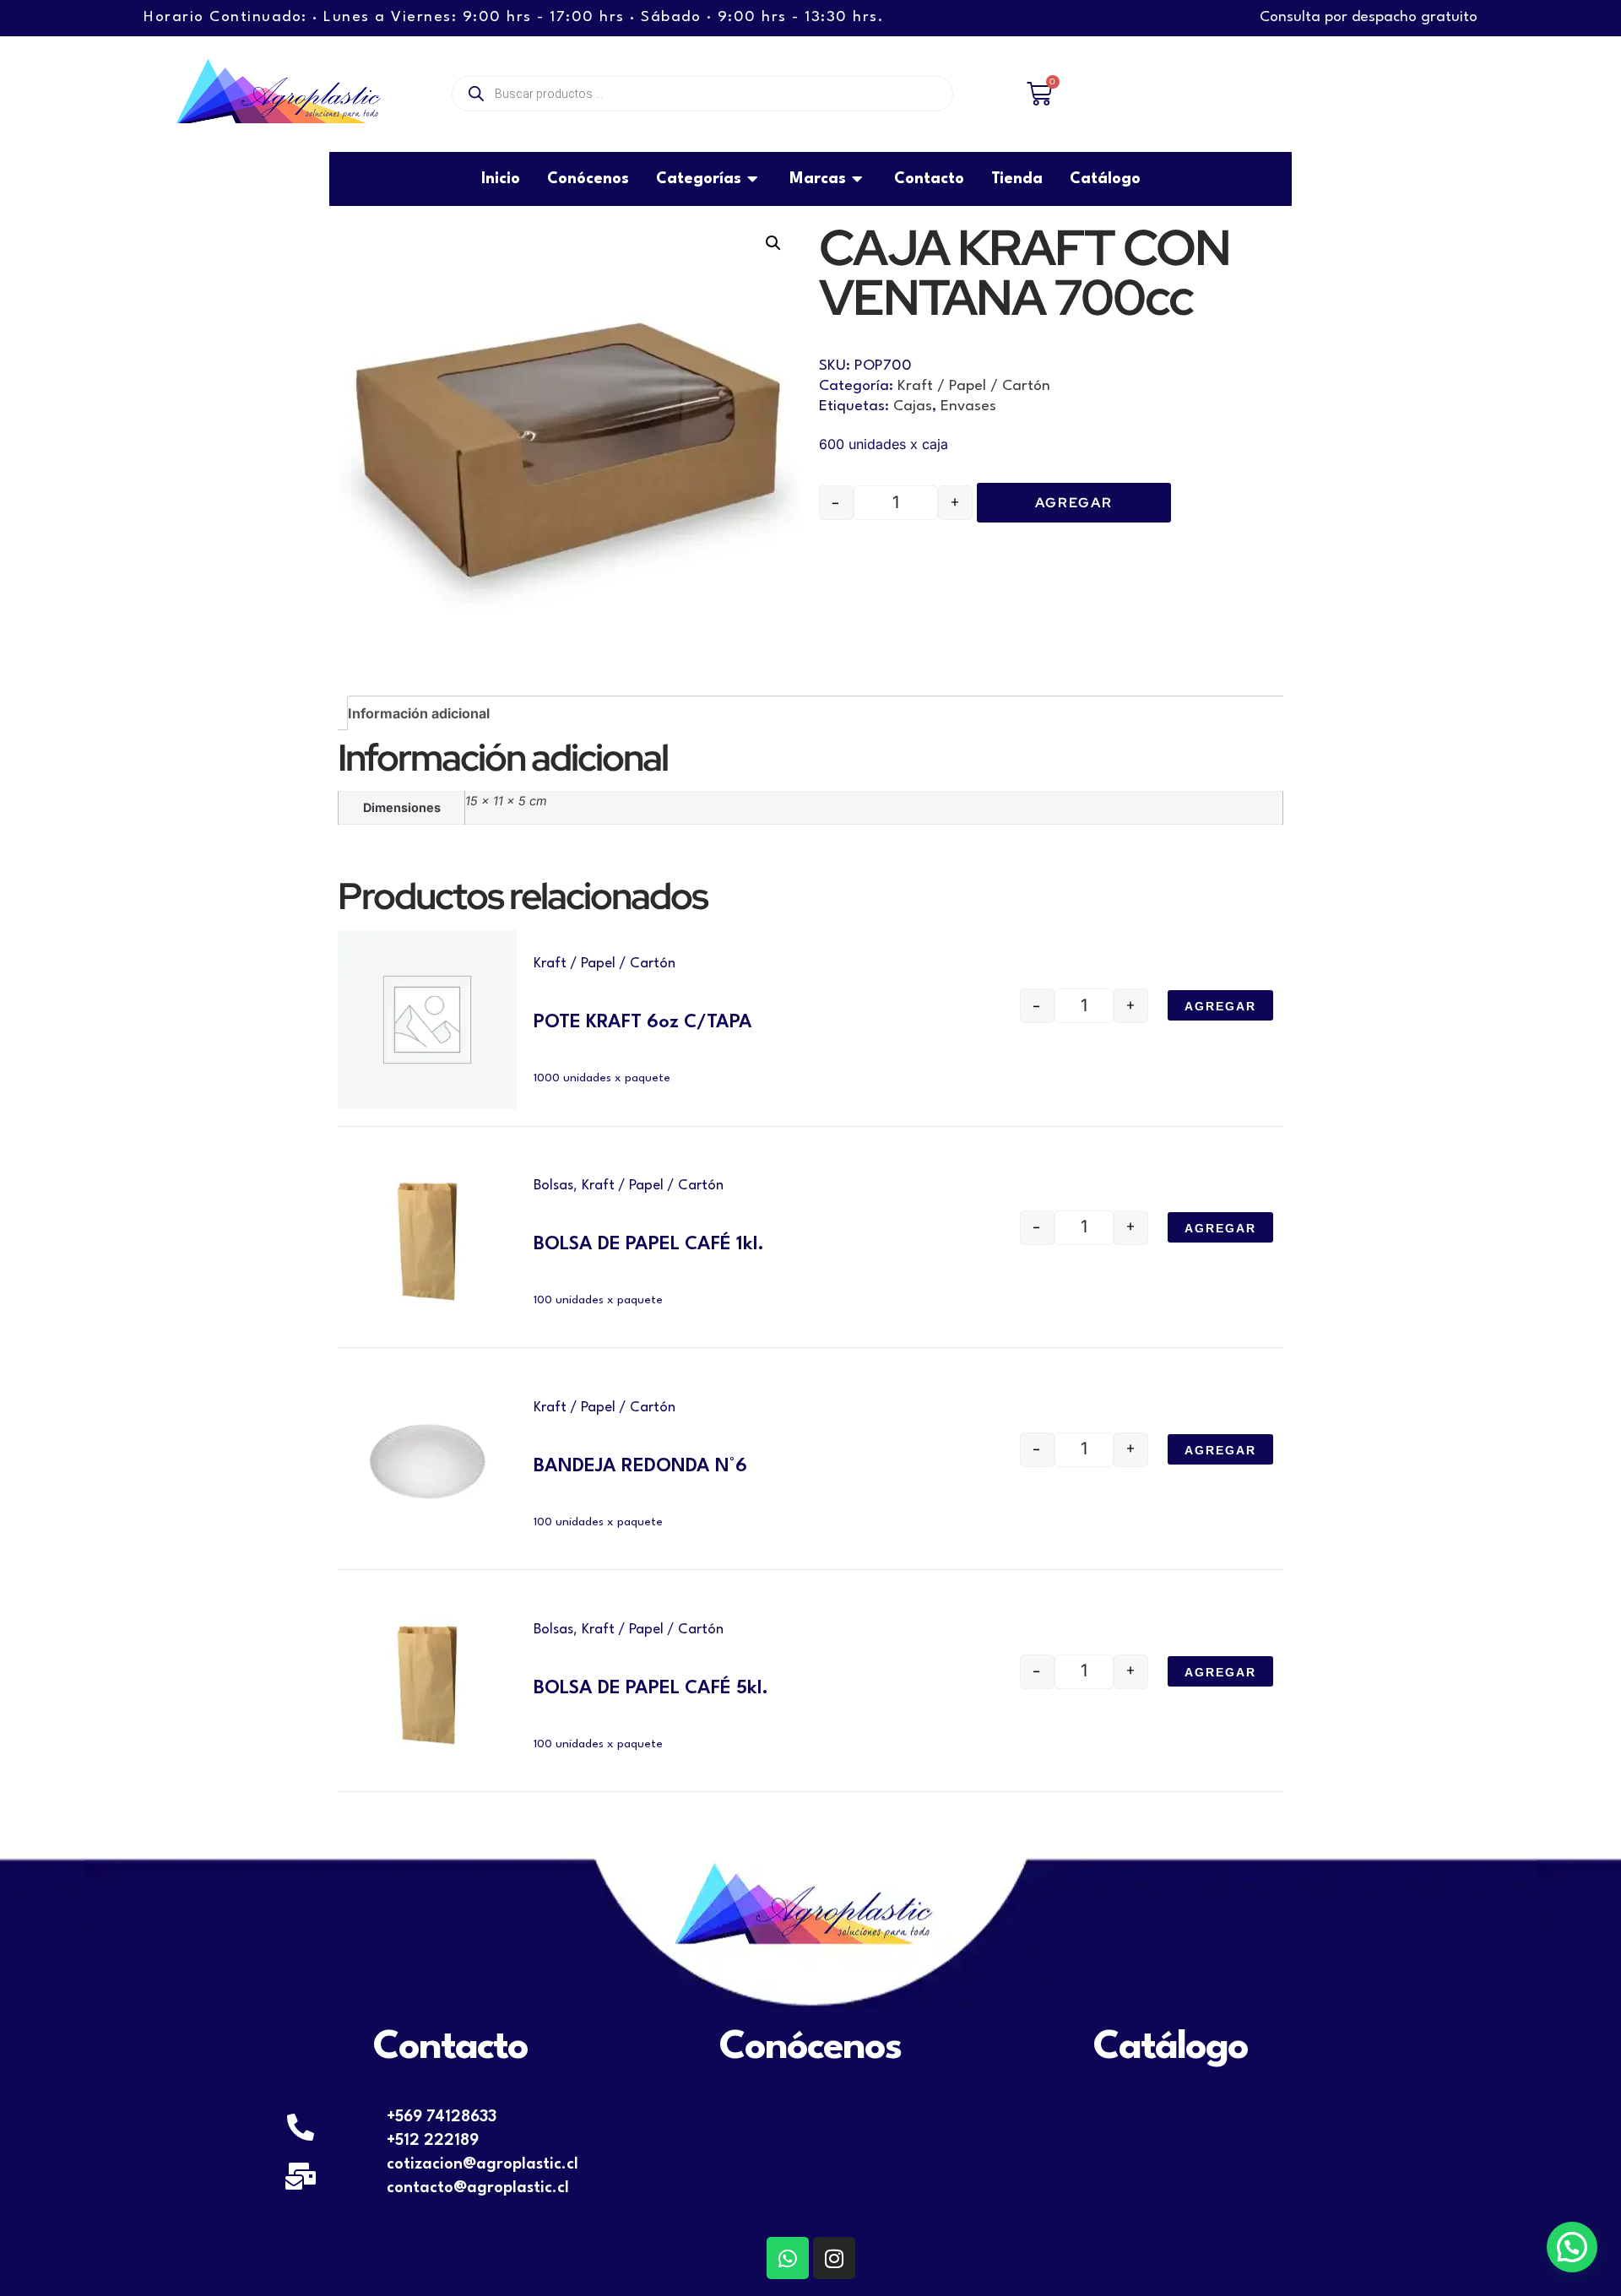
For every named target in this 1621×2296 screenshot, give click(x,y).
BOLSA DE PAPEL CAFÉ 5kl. (651, 1688)
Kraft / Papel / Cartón (974, 386)
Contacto (450, 2048)
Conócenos (810, 2048)
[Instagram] (834, 2258)
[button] (773, 243)
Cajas (913, 406)
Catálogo (1171, 2048)
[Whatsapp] (788, 2258)
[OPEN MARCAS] (859, 179)
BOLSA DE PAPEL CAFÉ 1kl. (649, 1244)
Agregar (1074, 503)
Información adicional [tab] (419, 713)
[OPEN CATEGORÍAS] (754, 179)
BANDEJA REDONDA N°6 (640, 1466)
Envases (968, 406)
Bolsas (553, 1186)
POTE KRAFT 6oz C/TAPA (643, 1022)
